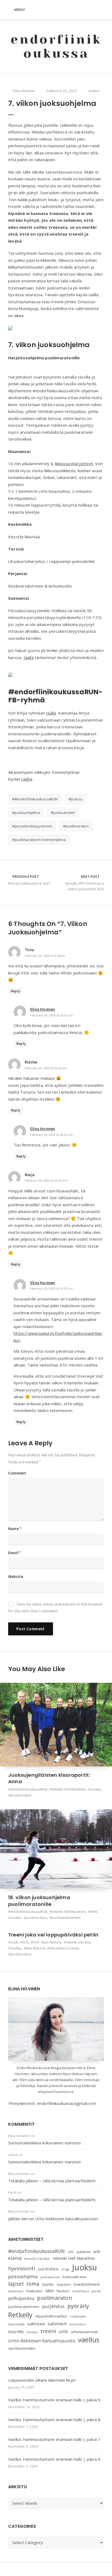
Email (15, 1553)
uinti (63, 2332)
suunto (16, 2331)
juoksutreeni (64, 813)
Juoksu (94, 91)
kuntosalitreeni (74, 2277)
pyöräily (78, 2306)
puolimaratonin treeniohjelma (40, 840)
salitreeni (36, 2324)
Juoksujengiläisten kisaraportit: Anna (49, 1778)
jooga (65, 2269)
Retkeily (20, 2315)
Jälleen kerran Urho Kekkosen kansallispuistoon (53, 2219)
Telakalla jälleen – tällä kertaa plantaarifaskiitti (52, 2181)
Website (16, 1576)
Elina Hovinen (43, 1009)
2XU (71, 2252)
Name (15, 1529)
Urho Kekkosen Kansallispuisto (42, 2341)
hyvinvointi (22, 2268)
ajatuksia (83, 2252)
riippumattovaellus (51, 2316)
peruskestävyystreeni (33, 826)
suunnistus (77, 2324)
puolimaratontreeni (66, 1918)
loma (33, 2284)
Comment (17, 1473)
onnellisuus (81, 2291)
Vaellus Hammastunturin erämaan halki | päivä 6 (54, 2459)
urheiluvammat (84, 2332)
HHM (94, 1912)
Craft (14, 1942)
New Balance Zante (64, 1948)
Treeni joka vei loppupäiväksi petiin (53, 1935)
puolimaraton (77, 826)
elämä (15, 2258)
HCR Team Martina (47, 1942)
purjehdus (53, 2306)
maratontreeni (86, 2284)
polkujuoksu (21, 2298)
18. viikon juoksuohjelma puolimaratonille (39, 1901)
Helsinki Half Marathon (69, 1789)
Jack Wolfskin (48, 2269)
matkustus (35, 2291)
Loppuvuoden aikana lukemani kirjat (42, 2380)
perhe (96, 2291)
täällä (29, 657)
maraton (64, 2285)
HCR (25, 1942)
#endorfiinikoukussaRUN (36, 799)
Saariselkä (16, 2324)
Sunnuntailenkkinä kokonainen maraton (44, 2143)
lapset (16, 2284)
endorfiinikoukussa (56, 46)
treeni (48, 2331)
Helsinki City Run (78, 1942)
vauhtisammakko (22, 2348)
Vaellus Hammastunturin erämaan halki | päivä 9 (54, 2400)
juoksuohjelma (27, 813)
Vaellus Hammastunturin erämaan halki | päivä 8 (54, 2420)
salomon (57, 2324)
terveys (32, 2332)
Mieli (50, 2291)
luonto (48, 2284)
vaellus (89, 2340)
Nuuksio (63, 2291)
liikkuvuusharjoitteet (74, 464)
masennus (16, 2291)
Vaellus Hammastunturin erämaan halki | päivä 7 (54, 2439)
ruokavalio (78, 2316)
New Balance (35, 1948)
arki (97, 2251)
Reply (15, 991)
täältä (27, 779)
